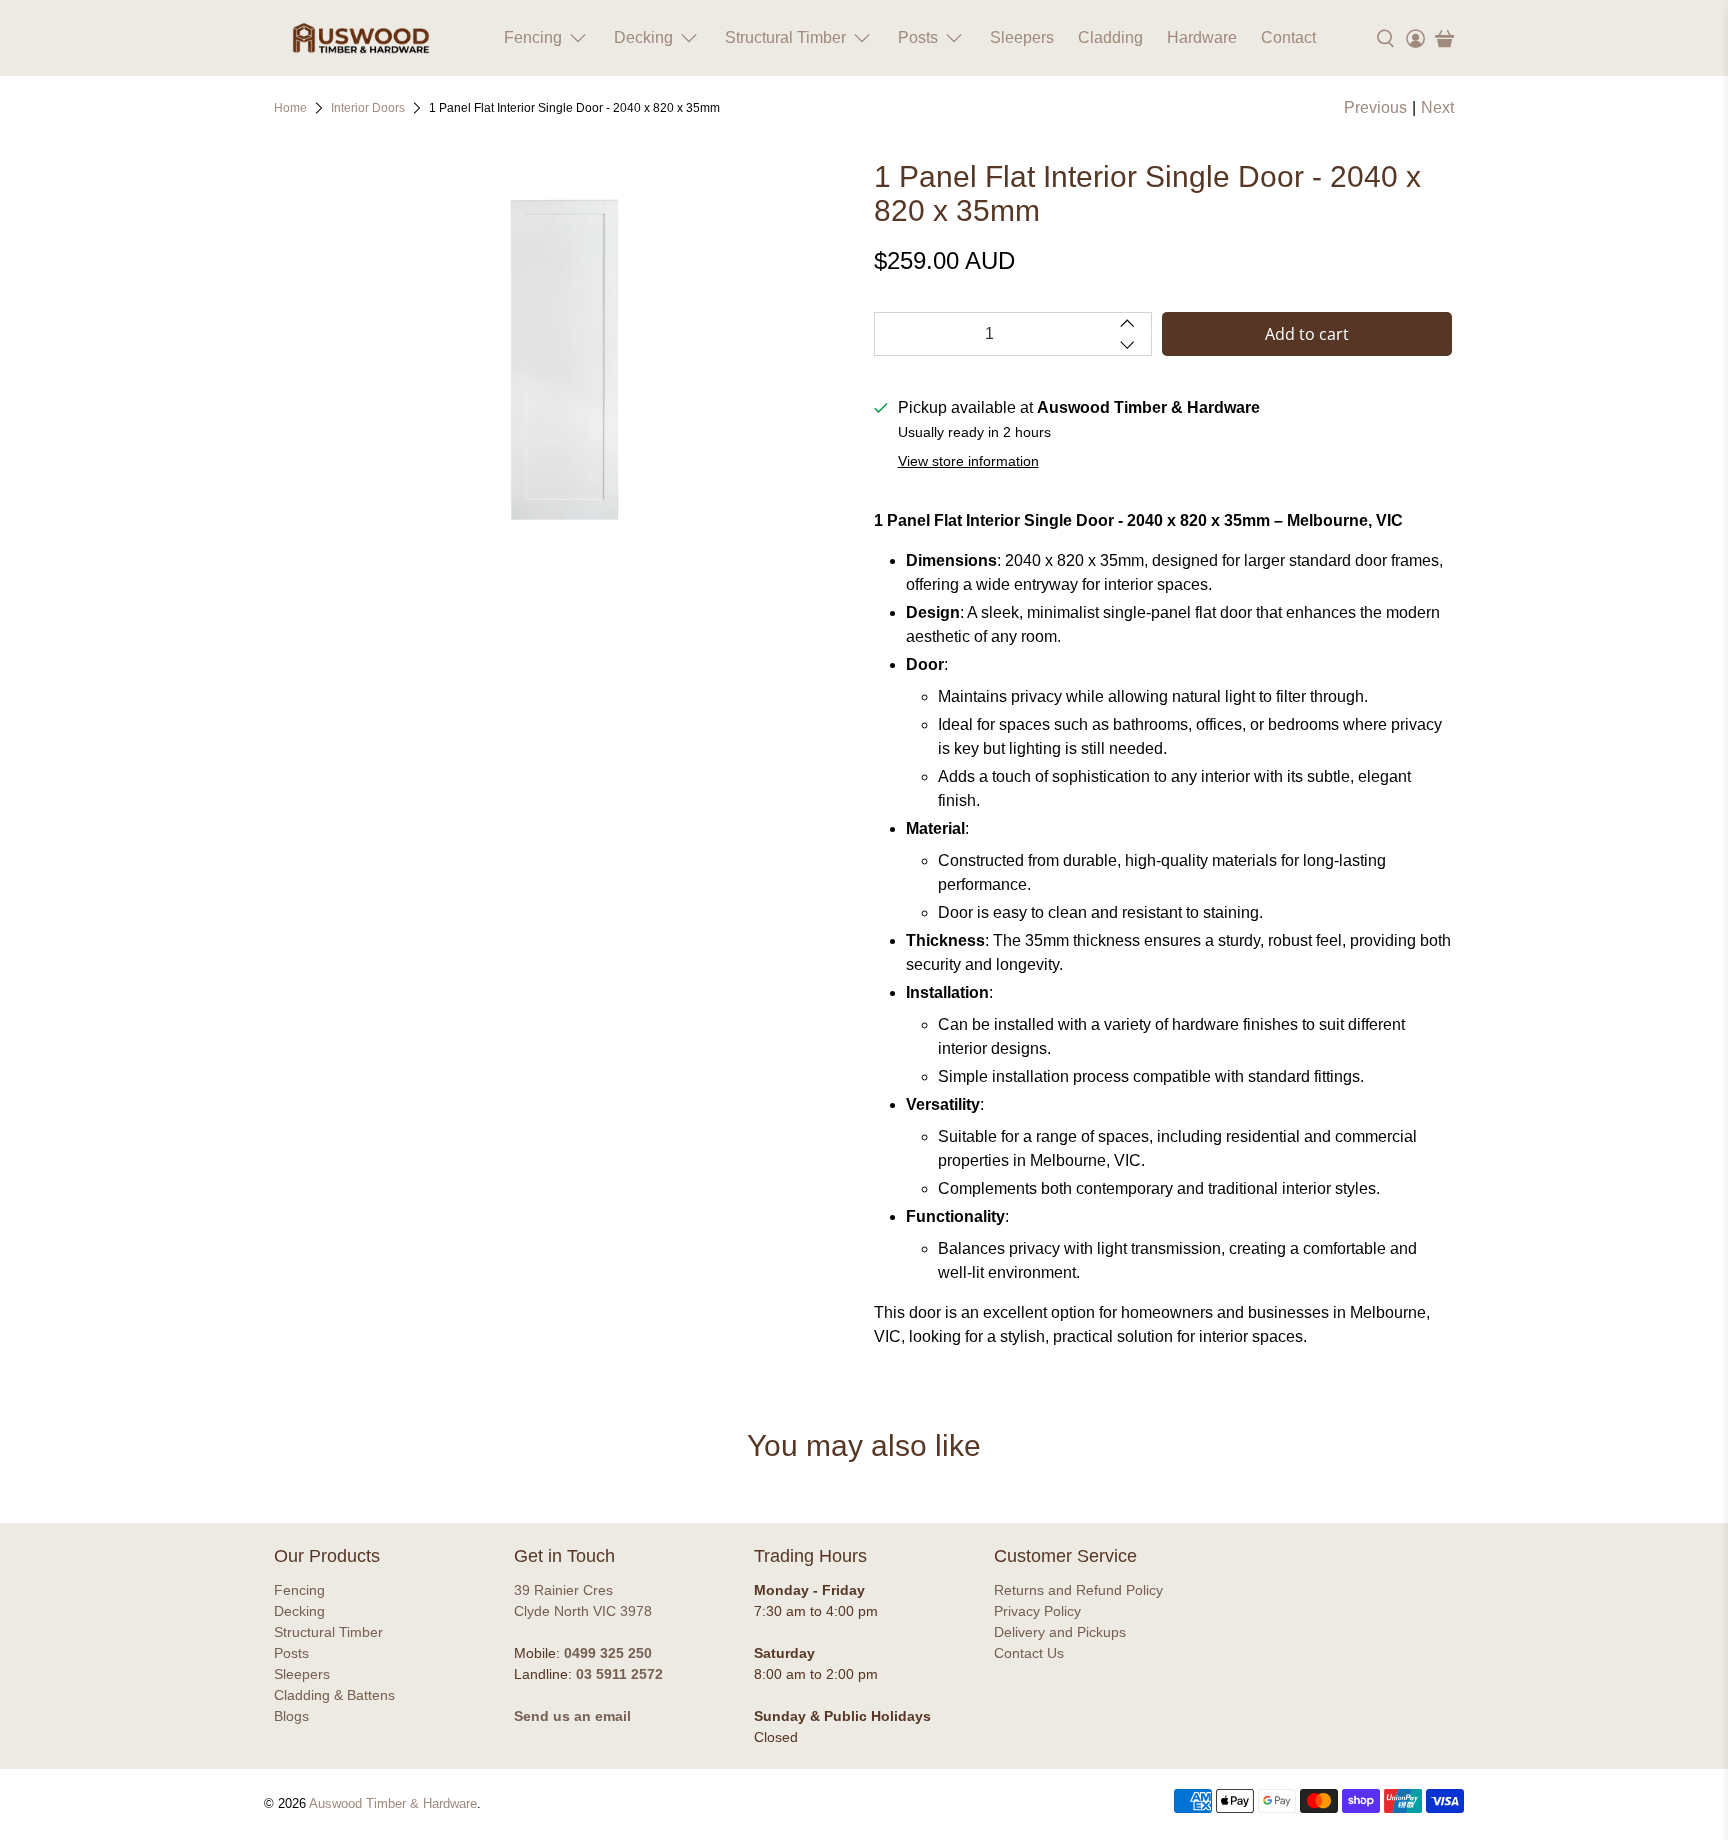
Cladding (1110, 37)
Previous (1375, 107)
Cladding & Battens (334, 1695)
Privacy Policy (1037, 1611)
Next (1437, 107)
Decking (643, 37)
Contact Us (1029, 1653)
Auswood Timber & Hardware (393, 1803)
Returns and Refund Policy (1078, 1590)
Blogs (291, 1716)
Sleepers (1022, 37)
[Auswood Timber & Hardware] (361, 38)
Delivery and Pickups (1060, 1632)
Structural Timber (785, 37)
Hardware (1202, 37)
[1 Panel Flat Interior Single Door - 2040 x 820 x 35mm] (564, 360)
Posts (918, 37)
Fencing (533, 37)
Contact (1288, 37)
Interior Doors (368, 108)
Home (290, 108)
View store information (968, 461)
